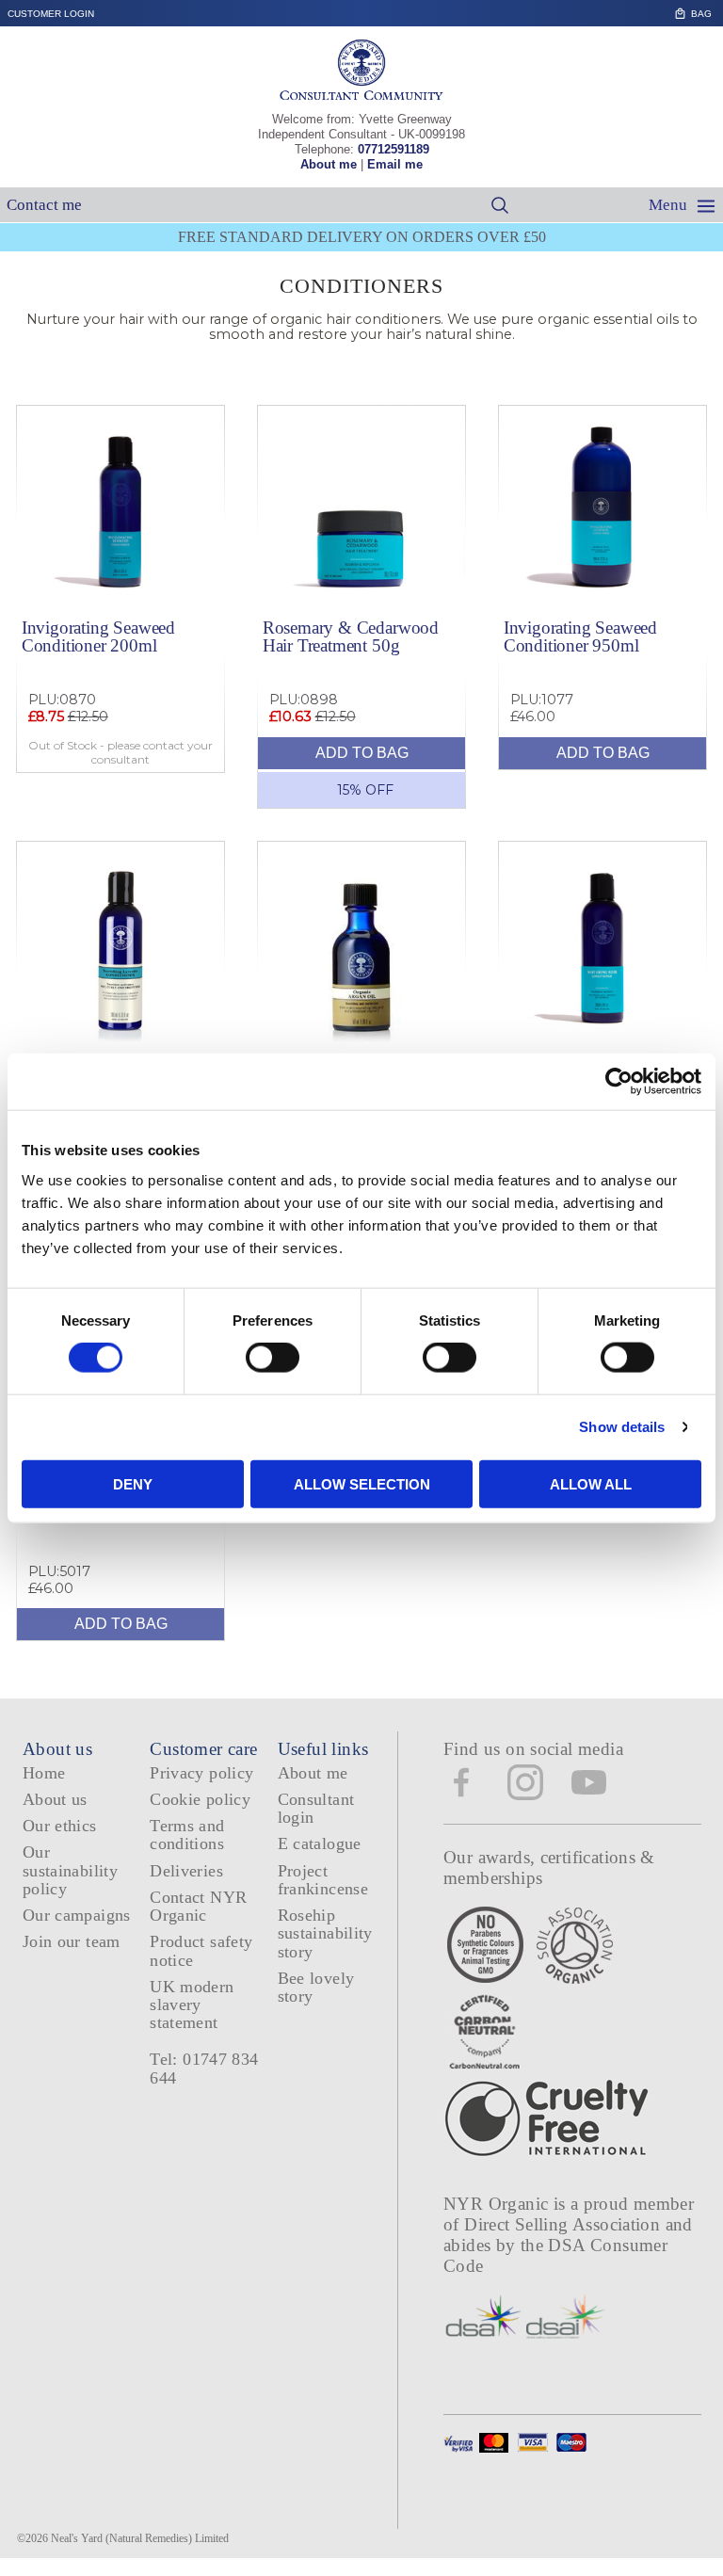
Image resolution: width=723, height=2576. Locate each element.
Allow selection (362, 1483)
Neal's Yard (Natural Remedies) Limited (140, 2538)
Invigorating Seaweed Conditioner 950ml (580, 636)
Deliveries (186, 1871)
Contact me (44, 205)
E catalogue (320, 1843)
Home (44, 1773)
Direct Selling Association (564, 2224)
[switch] (273, 1358)
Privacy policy (201, 1773)
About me (329, 164)
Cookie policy (200, 1799)
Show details (622, 1427)
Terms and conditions (187, 1835)
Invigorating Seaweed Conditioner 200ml (98, 636)
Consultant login (316, 1808)
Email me (395, 164)
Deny (133, 1483)
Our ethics (60, 1826)
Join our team (72, 1941)
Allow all (591, 1483)
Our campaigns (77, 1915)
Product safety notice (201, 1950)
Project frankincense (323, 1880)
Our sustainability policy (70, 1870)
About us (55, 1799)
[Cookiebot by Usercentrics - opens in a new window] (619, 1082)
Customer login (51, 14)
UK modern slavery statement (192, 2005)
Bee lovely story (316, 1987)
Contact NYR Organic (198, 1906)
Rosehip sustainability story (325, 1933)
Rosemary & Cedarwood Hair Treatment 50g (351, 636)
